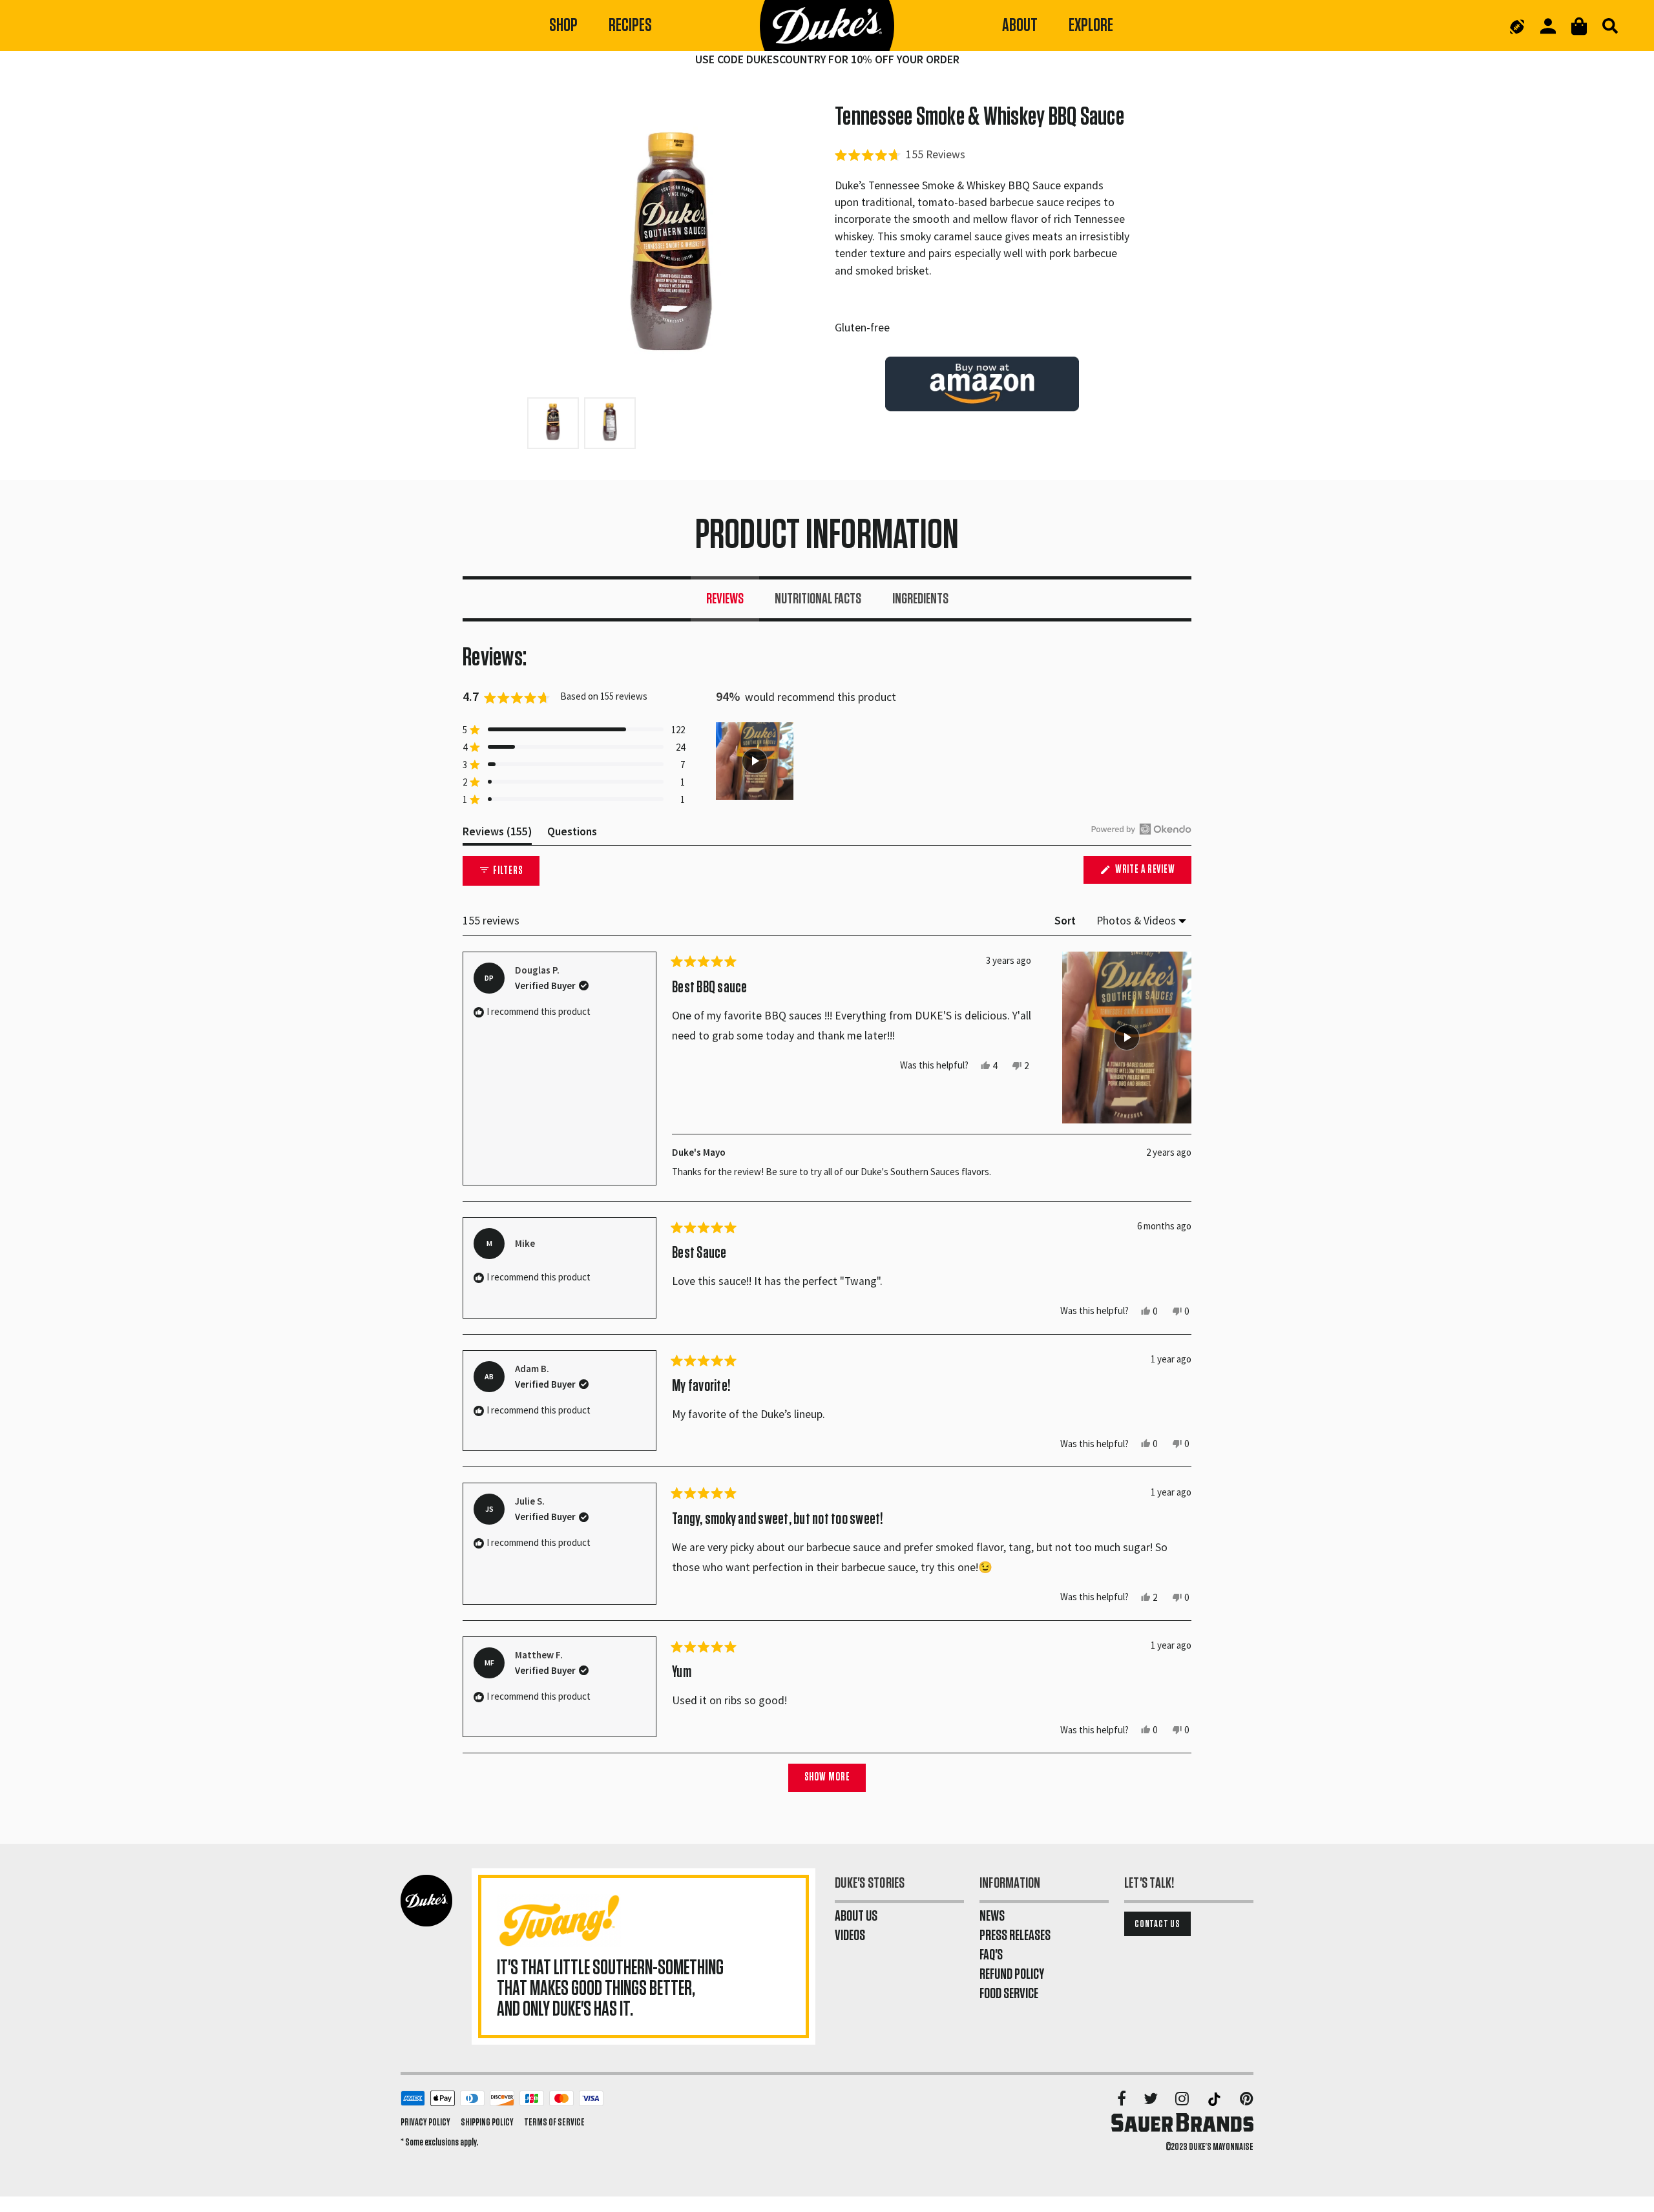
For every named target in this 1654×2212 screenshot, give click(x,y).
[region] (756, 761)
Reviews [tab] (497, 834)
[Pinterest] (1247, 2100)
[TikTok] (1215, 2100)
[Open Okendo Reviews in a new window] (1141, 829)
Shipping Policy (487, 2122)
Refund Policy (1012, 1974)
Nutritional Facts (818, 599)
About (1020, 26)
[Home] (827, 26)
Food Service (1009, 1994)
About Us (856, 1916)
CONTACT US (1157, 1924)
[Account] (1548, 26)
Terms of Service (554, 2122)
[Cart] (1579, 26)
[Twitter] (1152, 2100)
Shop (563, 26)
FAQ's (991, 1955)
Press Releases (1015, 1935)
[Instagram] (1183, 2100)
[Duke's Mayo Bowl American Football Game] (1517, 26)
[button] (900, 154)
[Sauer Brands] (1182, 2122)
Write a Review (1152, 874)
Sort (1066, 921)
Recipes (630, 26)
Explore (1091, 26)
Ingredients (920, 599)
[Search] (1610, 26)
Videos (850, 1935)
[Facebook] (1123, 2100)
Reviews (725, 599)
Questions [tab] (572, 834)
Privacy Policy (425, 2122)
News (992, 1916)
